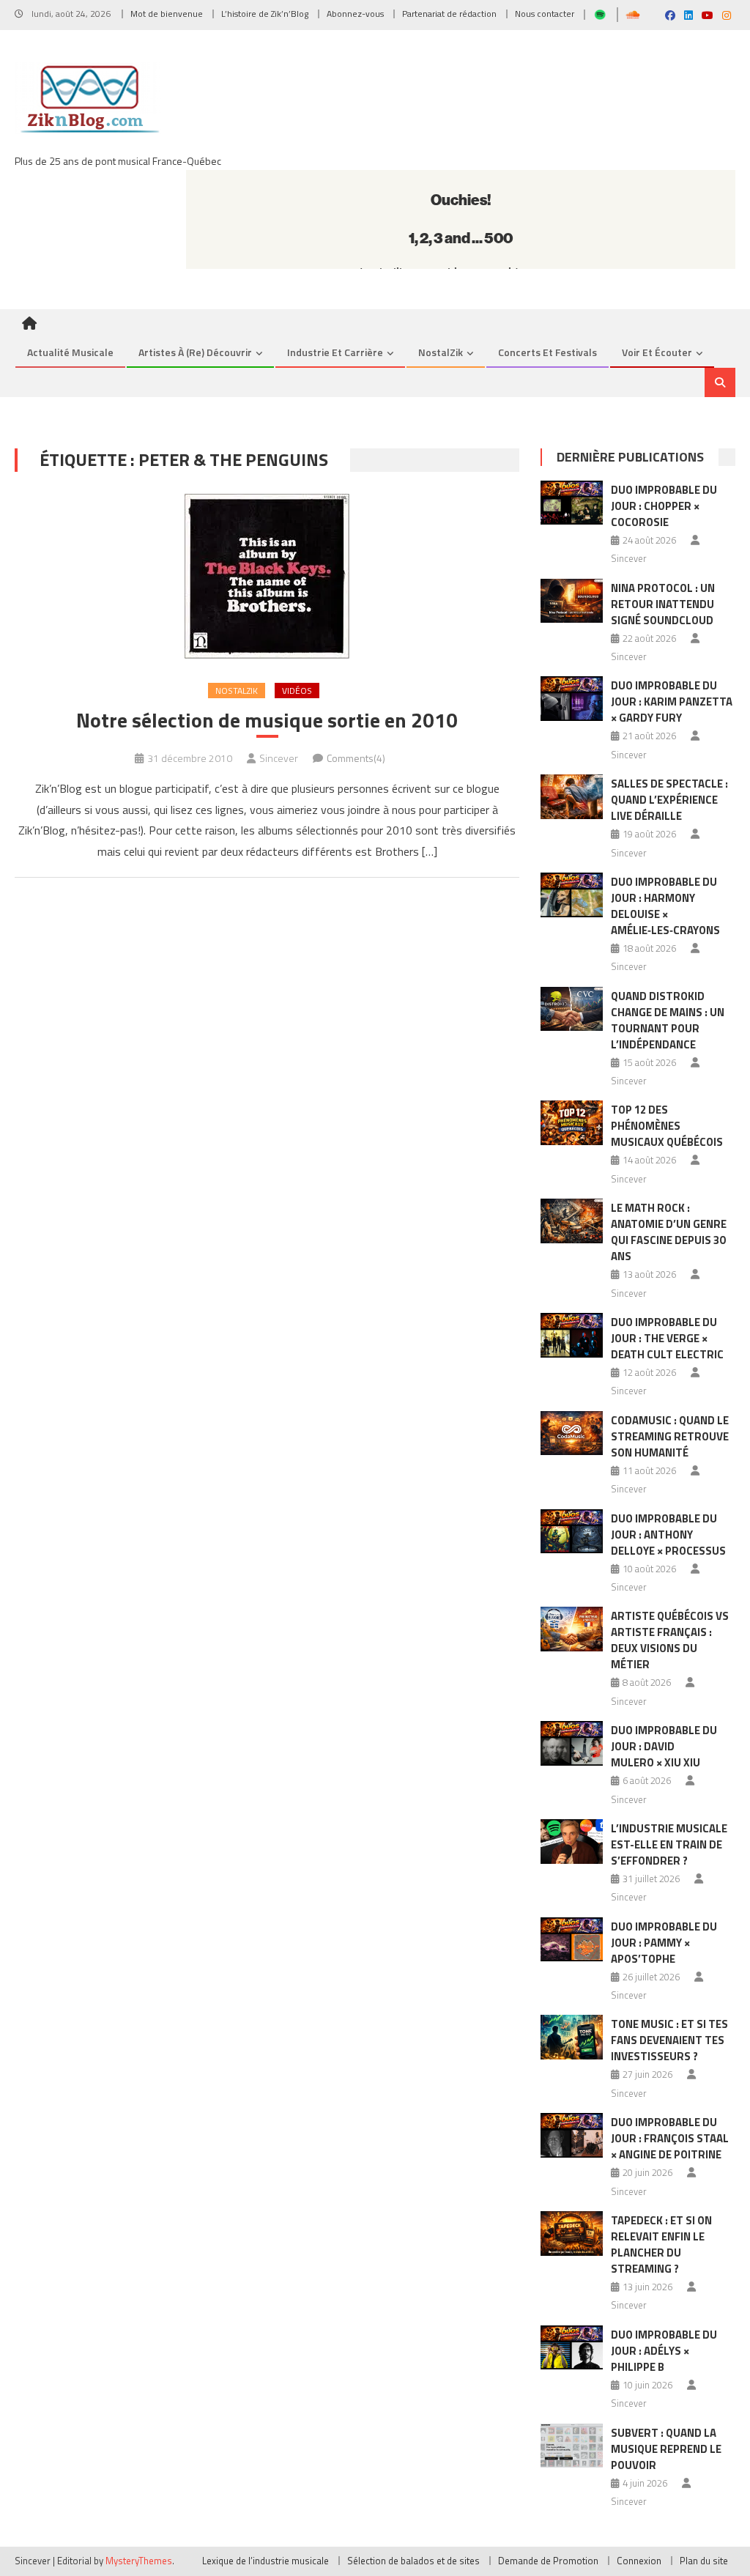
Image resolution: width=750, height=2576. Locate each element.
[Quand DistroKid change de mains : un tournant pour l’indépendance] (572, 1009)
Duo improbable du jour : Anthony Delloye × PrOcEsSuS (668, 1535)
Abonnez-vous (355, 14)
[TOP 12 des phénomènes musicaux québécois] (572, 1123)
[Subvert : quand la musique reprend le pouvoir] (572, 2446)
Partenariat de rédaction (449, 14)
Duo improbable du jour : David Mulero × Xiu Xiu (664, 1746)
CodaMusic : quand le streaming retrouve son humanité (670, 1436)
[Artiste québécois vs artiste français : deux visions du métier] (572, 1629)
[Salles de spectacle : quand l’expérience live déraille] (572, 797)
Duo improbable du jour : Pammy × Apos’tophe (664, 1943)
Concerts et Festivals (547, 352)
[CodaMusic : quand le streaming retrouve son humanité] (572, 1433)
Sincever (279, 758)
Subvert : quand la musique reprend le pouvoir (666, 2449)
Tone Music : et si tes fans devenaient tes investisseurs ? (669, 2040)
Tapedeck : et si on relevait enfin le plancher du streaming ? (661, 2244)
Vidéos (297, 691)
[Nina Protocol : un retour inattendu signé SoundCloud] (572, 601)
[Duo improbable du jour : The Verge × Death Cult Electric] (572, 1335)
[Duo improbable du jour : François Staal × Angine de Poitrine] (572, 2135)
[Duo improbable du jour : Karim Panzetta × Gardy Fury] (572, 699)
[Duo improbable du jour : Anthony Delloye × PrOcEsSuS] (572, 1532)
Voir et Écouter (657, 352)
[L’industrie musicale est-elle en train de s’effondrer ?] (572, 1842)
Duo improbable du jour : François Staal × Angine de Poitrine (670, 2138)
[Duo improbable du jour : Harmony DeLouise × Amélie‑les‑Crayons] (572, 895)
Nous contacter (545, 14)
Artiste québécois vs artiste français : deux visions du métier (670, 1640)
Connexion (639, 2561)
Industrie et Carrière (335, 352)
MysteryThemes (139, 2561)
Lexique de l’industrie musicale (266, 2561)
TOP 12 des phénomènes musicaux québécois (667, 1126)
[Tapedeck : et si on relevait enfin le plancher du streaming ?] (572, 2233)
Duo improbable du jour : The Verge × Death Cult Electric (667, 1338)
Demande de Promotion (548, 2561)
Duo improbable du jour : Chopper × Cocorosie (664, 506)
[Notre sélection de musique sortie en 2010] (267, 576)
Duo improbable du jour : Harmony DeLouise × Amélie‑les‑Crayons (665, 906)
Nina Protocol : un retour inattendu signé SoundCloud (663, 604)
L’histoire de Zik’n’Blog (265, 14)
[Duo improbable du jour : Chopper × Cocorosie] (572, 503)
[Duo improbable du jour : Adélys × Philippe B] (572, 2348)
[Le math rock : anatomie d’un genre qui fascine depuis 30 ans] (572, 1221)
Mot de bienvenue (167, 14)
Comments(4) (356, 758)
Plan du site (704, 2561)
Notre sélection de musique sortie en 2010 (267, 720)
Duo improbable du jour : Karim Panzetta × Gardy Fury (672, 702)
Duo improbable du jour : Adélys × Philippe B (664, 2351)
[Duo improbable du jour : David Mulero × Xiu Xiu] (572, 1743)
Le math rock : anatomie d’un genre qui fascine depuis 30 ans (669, 1232)
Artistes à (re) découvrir (195, 352)
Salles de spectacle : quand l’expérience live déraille (669, 800)
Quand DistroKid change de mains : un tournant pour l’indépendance (668, 1020)
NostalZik (441, 352)
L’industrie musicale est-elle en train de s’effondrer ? (669, 1844)
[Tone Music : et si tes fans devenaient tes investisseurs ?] (572, 2037)
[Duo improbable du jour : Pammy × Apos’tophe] (572, 1940)
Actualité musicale (70, 352)
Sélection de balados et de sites (413, 2561)
